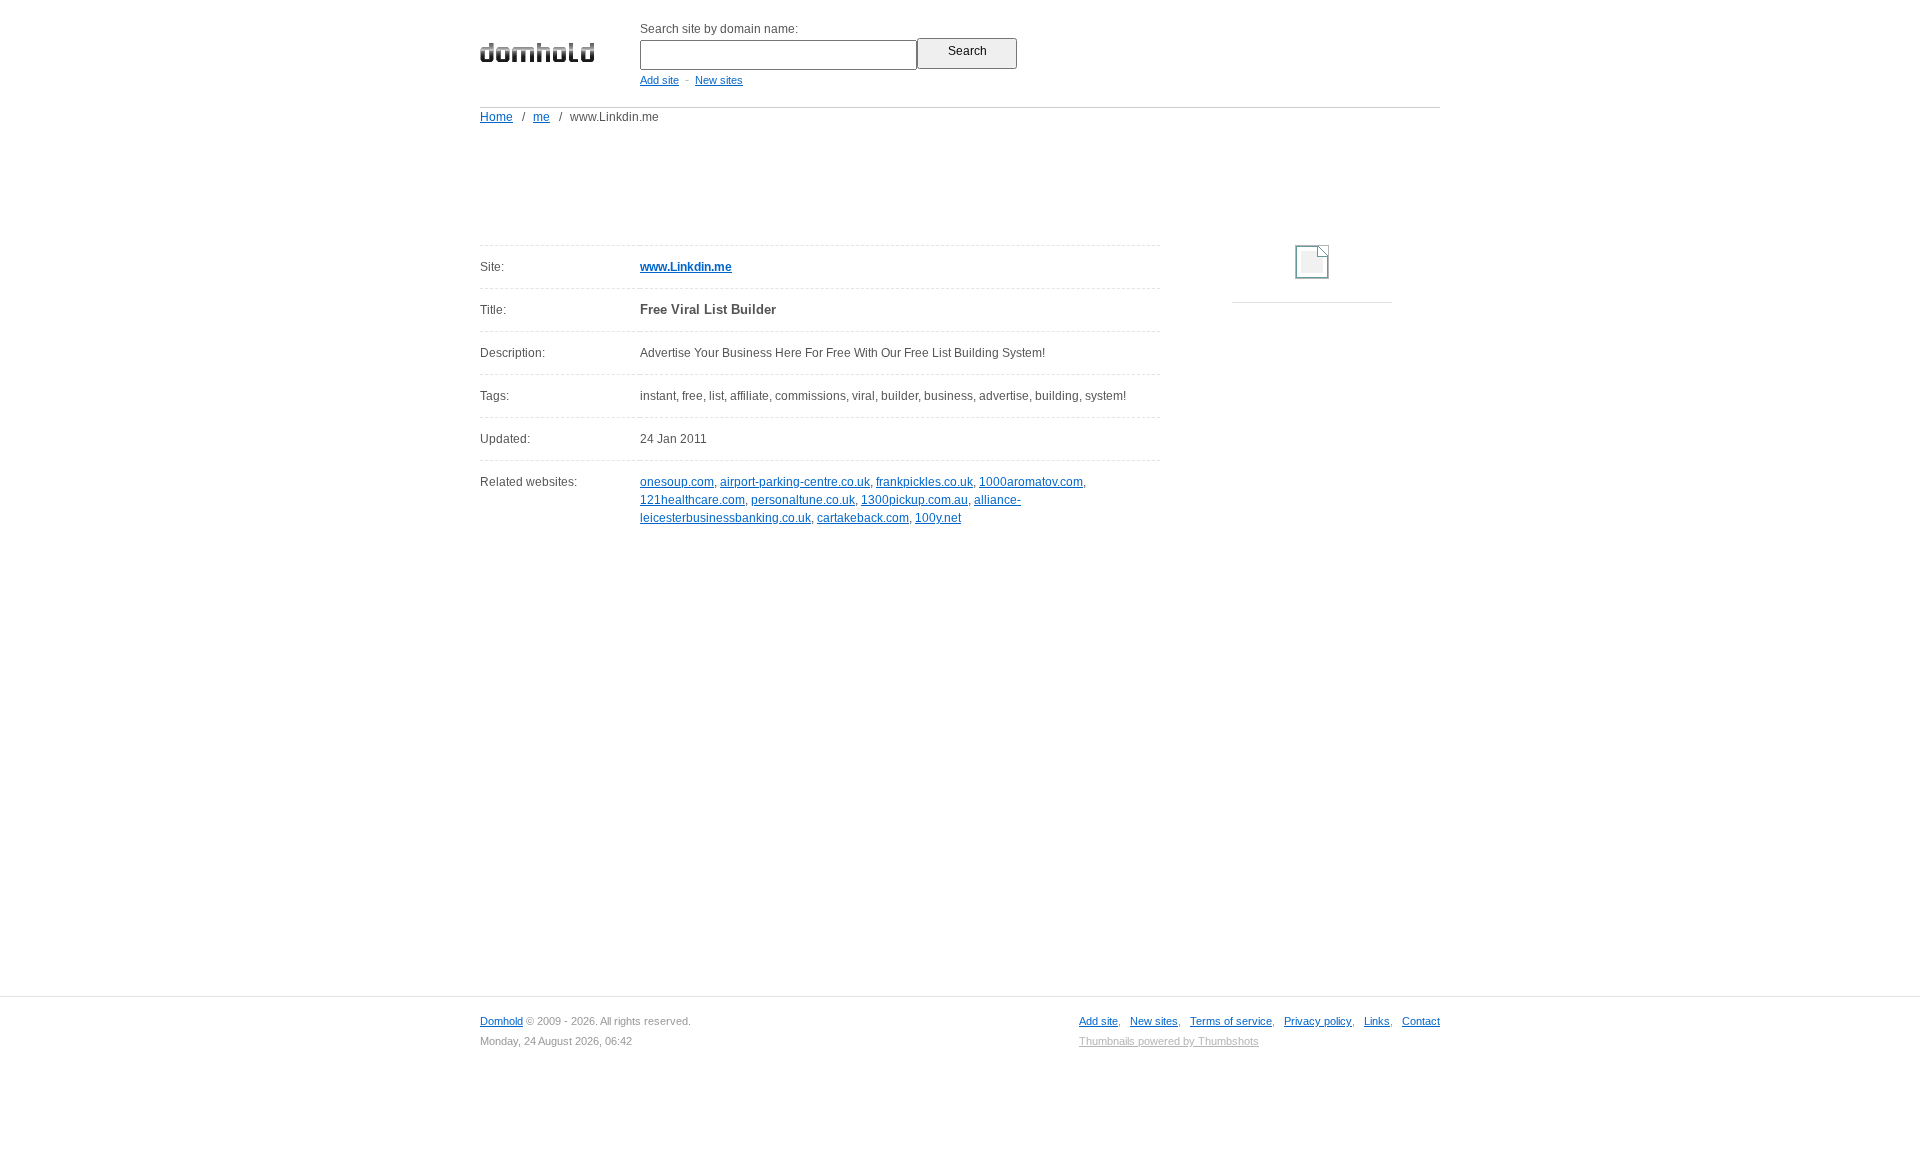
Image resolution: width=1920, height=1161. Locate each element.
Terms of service (1231, 1021)
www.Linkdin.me (686, 267)
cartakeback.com (863, 518)
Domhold (501, 1021)
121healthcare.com (692, 500)
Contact (1421, 1021)
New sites (719, 80)
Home (496, 117)
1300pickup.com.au (914, 500)
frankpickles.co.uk (924, 482)
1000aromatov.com (1031, 482)
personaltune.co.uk (803, 500)
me (541, 117)
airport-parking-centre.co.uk (795, 482)
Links (1377, 1021)
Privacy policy (1318, 1021)
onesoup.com (677, 482)
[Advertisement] (998, 181)
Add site (659, 80)
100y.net (938, 518)
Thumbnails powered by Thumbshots (1169, 1041)
